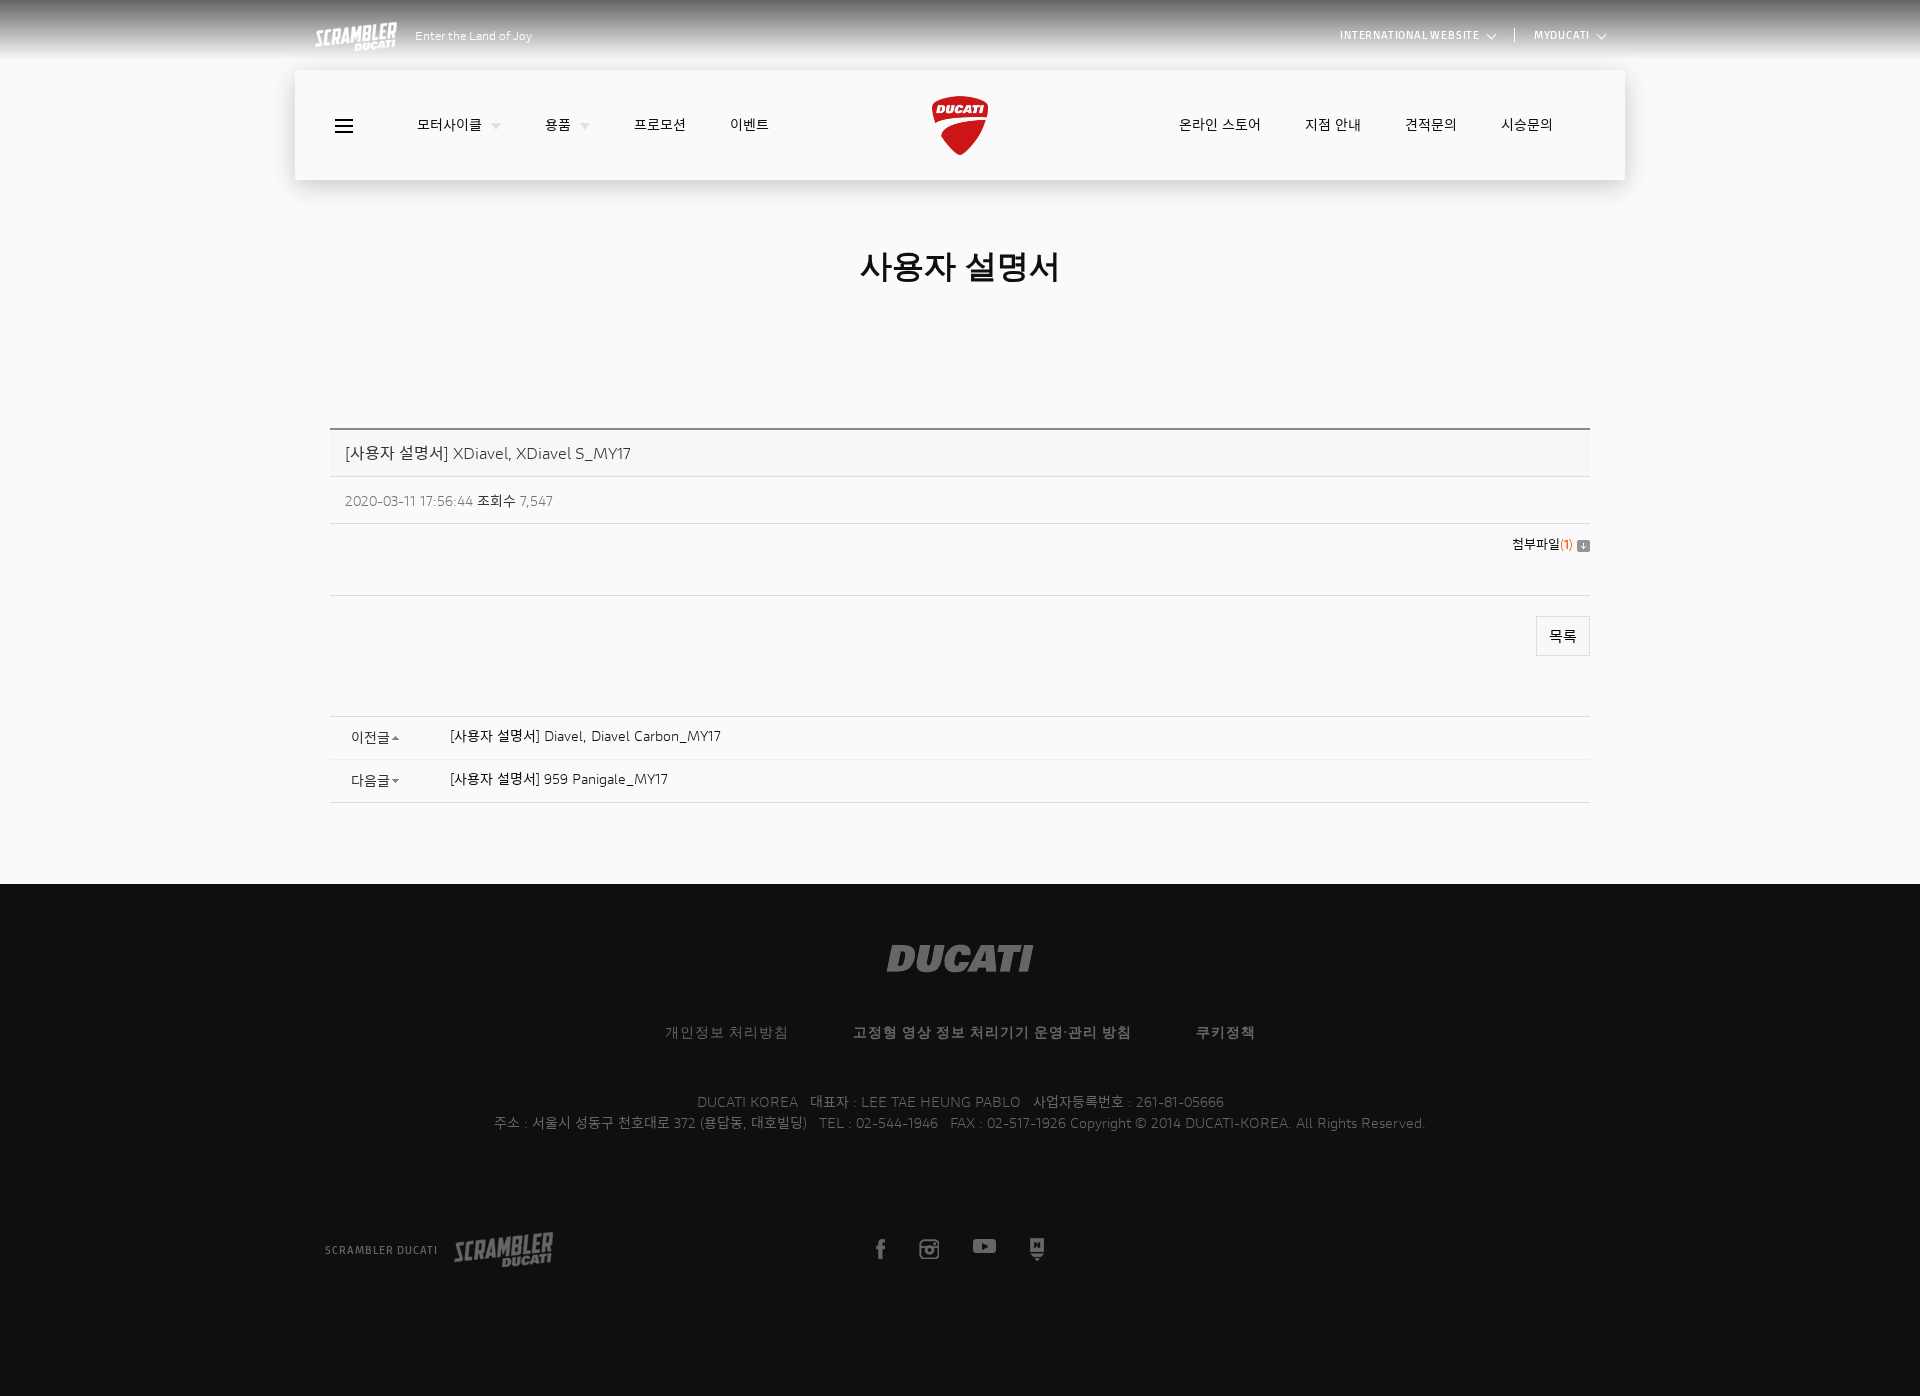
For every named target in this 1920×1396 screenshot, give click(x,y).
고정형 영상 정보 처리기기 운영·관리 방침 (992, 1031)
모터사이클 (451, 124)
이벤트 (749, 124)
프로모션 (660, 124)
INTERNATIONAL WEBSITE (1411, 34)
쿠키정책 (1226, 1031)
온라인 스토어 (1220, 124)
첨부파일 (1542, 544)
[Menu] (344, 126)
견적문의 (1431, 124)
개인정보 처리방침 (727, 1031)
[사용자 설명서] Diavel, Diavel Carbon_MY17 (585, 735)
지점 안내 (1333, 124)
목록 (1563, 636)
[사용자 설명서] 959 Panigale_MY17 (559, 778)
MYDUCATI (1563, 34)
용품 (560, 124)
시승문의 (1527, 124)
